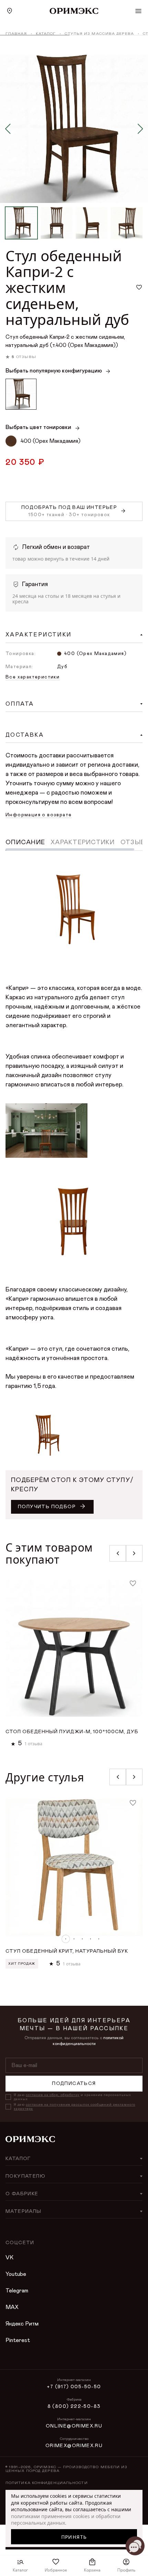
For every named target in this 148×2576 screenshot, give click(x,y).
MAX (12, 2307)
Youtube (16, 2274)
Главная (16, 34)
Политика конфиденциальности (47, 2483)
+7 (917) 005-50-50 (74, 2387)
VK (9, 2258)
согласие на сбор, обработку (53, 2095)
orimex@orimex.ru (74, 2446)
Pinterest (18, 2340)
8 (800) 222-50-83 (74, 2406)
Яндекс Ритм (22, 2324)
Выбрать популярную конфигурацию (54, 371)
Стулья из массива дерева (99, 34)
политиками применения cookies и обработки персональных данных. (66, 2520)
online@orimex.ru (74, 2426)
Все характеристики (33, 677)
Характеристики (83, 842)
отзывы (26, 357)
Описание (25, 842)
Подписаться (74, 2084)
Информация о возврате (39, 815)
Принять (74, 2537)
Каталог (46, 34)
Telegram (17, 2291)
